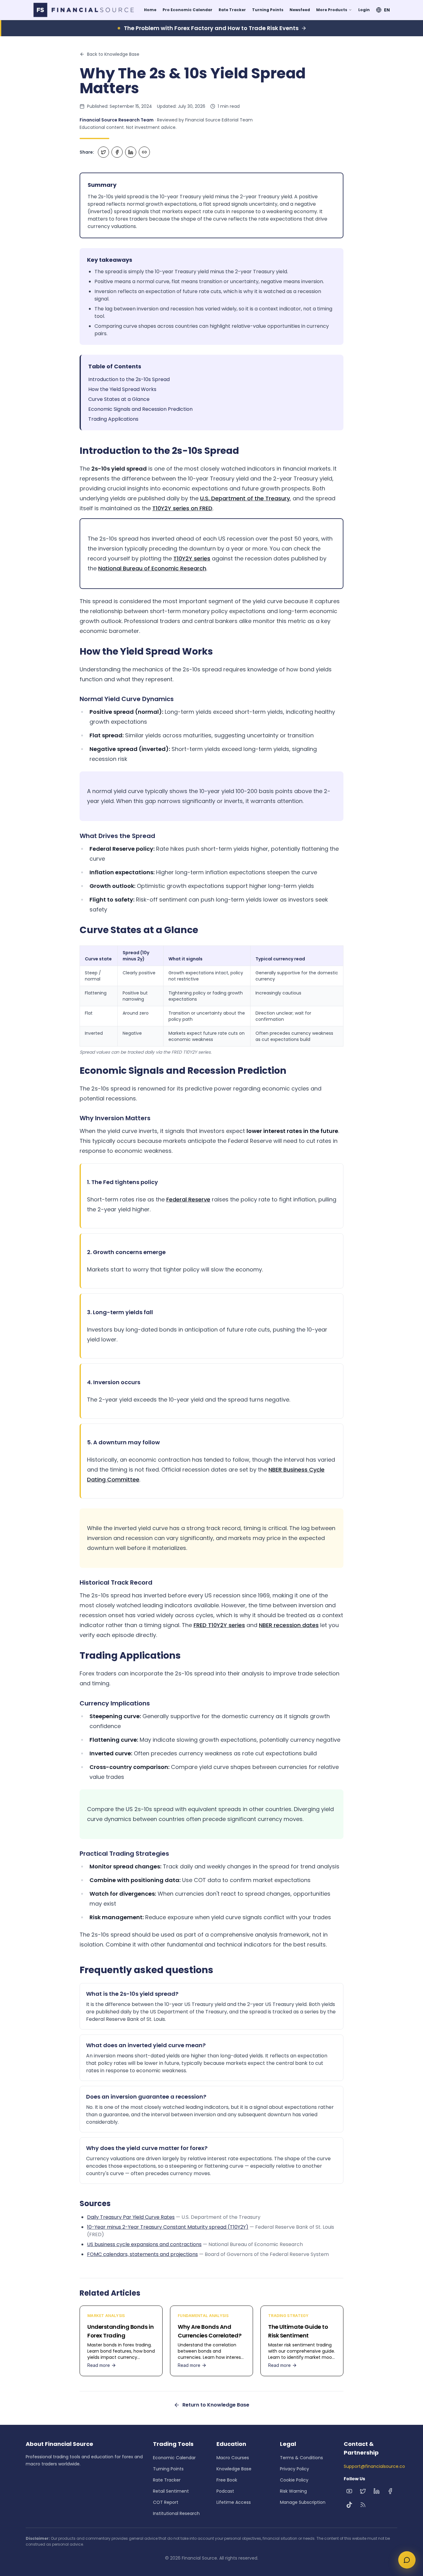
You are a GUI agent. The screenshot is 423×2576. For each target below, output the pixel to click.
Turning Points (268, 10)
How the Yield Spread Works (122, 389)
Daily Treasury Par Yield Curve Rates (131, 2217)
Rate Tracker (232, 10)
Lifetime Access (234, 2502)
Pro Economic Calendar (188, 10)
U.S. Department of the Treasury (245, 498)
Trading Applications (113, 419)
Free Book (227, 2480)
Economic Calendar (174, 2458)
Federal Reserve (188, 1199)
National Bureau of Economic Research (152, 568)
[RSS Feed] (363, 2505)
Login (364, 10)
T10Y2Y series (192, 558)
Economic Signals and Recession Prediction (140, 409)
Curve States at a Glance (119, 399)
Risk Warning (293, 2491)
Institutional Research (176, 2513)
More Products (332, 10)
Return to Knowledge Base (216, 2405)
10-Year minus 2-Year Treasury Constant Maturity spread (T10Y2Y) (168, 2227)
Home (150, 10)
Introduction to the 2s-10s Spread (129, 379)
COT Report (166, 2502)
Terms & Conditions (301, 2458)
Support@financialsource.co (374, 2466)
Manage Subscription (303, 2502)
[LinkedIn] (377, 2491)
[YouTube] (349, 2491)
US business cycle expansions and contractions (144, 2244)
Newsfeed (300, 10)
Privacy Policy (294, 2469)
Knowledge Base (234, 2469)
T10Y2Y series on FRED (182, 508)
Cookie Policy (294, 2480)
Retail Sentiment (171, 2491)
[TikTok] (349, 2505)
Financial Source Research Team (117, 120)
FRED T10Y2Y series (219, 1625)
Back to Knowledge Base (113, 54)
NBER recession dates (289, 1625)
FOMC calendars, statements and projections (142, 2254)
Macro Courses (233, 2458)
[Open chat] (407, 2560)
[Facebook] (390, 2491)
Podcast (225, 2491)
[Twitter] (363, 2491)
